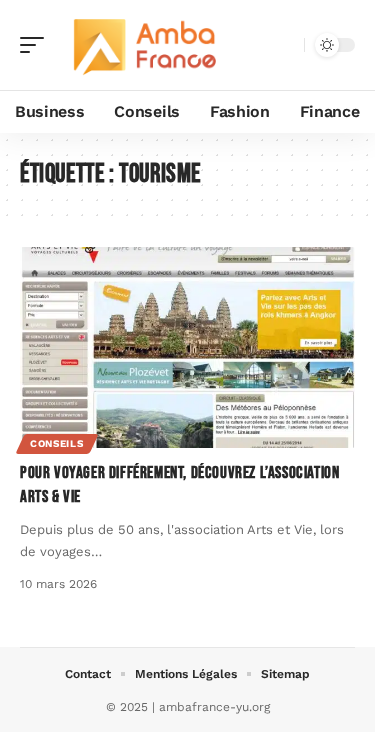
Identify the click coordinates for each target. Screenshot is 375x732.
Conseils (57, 443)
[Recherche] (285, 45)
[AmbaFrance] (144, 45)
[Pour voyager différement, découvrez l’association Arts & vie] (187, 347)
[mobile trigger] (37, 45)
